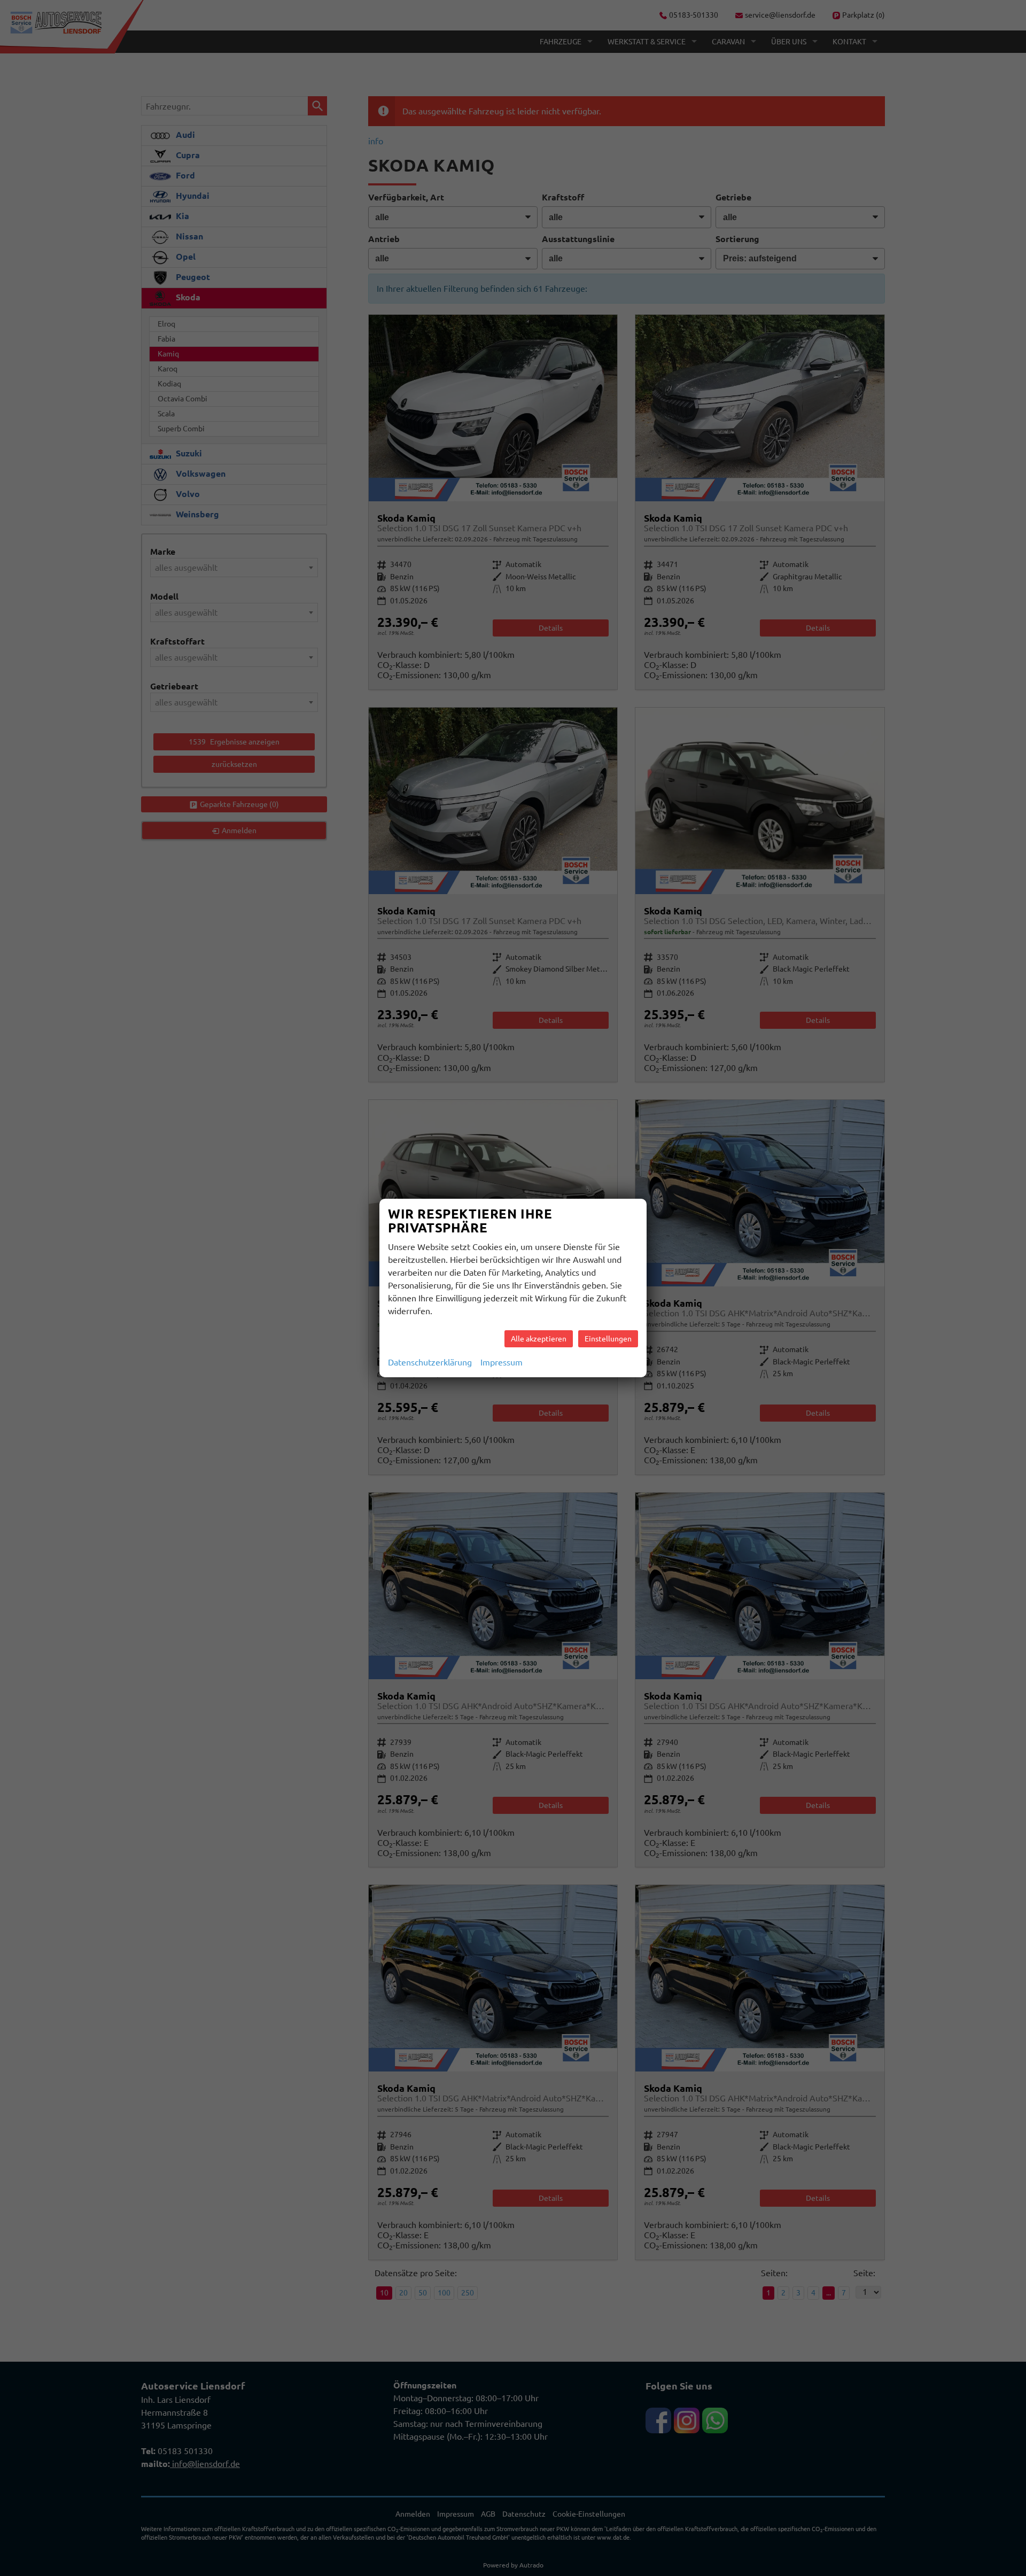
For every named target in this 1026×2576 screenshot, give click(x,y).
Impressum (502, 1362)
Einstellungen (608, 1339)
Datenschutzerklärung (430, 1362)
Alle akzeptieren (539, 1339)
